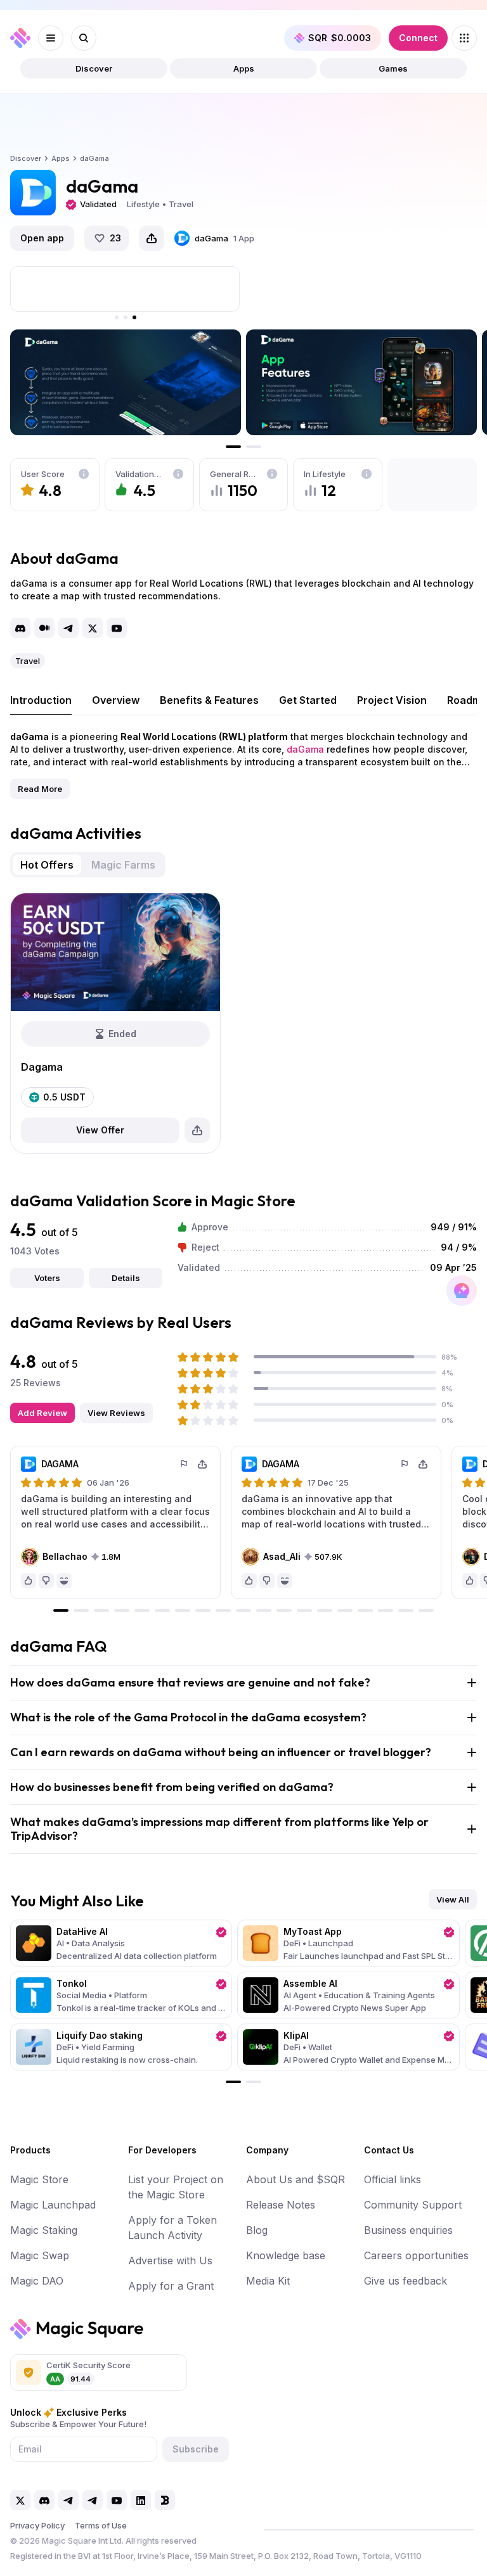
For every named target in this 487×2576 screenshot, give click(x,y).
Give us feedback (406, 2281)
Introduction (41, 700)
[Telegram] (68, 628)
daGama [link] (94, 158)
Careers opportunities (416, 2255)
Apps (244, 68)
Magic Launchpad (53, 2205)
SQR (340, 38)
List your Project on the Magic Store (176, 2187)
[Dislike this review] (46, 1581)
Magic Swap (40, 2255)
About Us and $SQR (295, 2179)
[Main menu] (51, 38)
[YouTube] (117, 628)
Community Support (413, 2205)
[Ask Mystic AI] (462, 1291)
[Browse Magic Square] (464, 38)
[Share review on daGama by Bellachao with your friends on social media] (202, 1464)
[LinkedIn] (141, 2500)
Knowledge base (286, 2255)
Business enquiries (408, 2230)
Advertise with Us (170, 2260)
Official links (393, 2179)
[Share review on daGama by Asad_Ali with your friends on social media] (423, 1464)
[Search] (84, 38)
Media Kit (268, 2281)
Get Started (308, 700)
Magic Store (39, 2179)
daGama (305, 749)
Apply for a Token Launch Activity (172, 2228)
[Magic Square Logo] (20, 38)
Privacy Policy (37, 2525)
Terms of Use (101, 2525)
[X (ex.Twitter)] (93, 628)
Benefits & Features (209, 700)
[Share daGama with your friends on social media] (152, 238)
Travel (28, 661)
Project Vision (392, 700)
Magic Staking (44, 2230)
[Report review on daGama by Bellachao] (185, 1464)
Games (393, 68)
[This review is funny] (64, 1581)
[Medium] (44, 628)
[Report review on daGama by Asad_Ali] (405, 1464)
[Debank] (165, 2500)
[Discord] (20, 628)
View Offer (100, 1130)
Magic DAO (37, 2281)
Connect (418, 38)
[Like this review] (29, 1581)
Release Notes (281, 2205)
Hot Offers (47, 865)
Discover (94, 68)
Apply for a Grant (171, 2286)
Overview (116, 700)
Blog (257, 2230)
